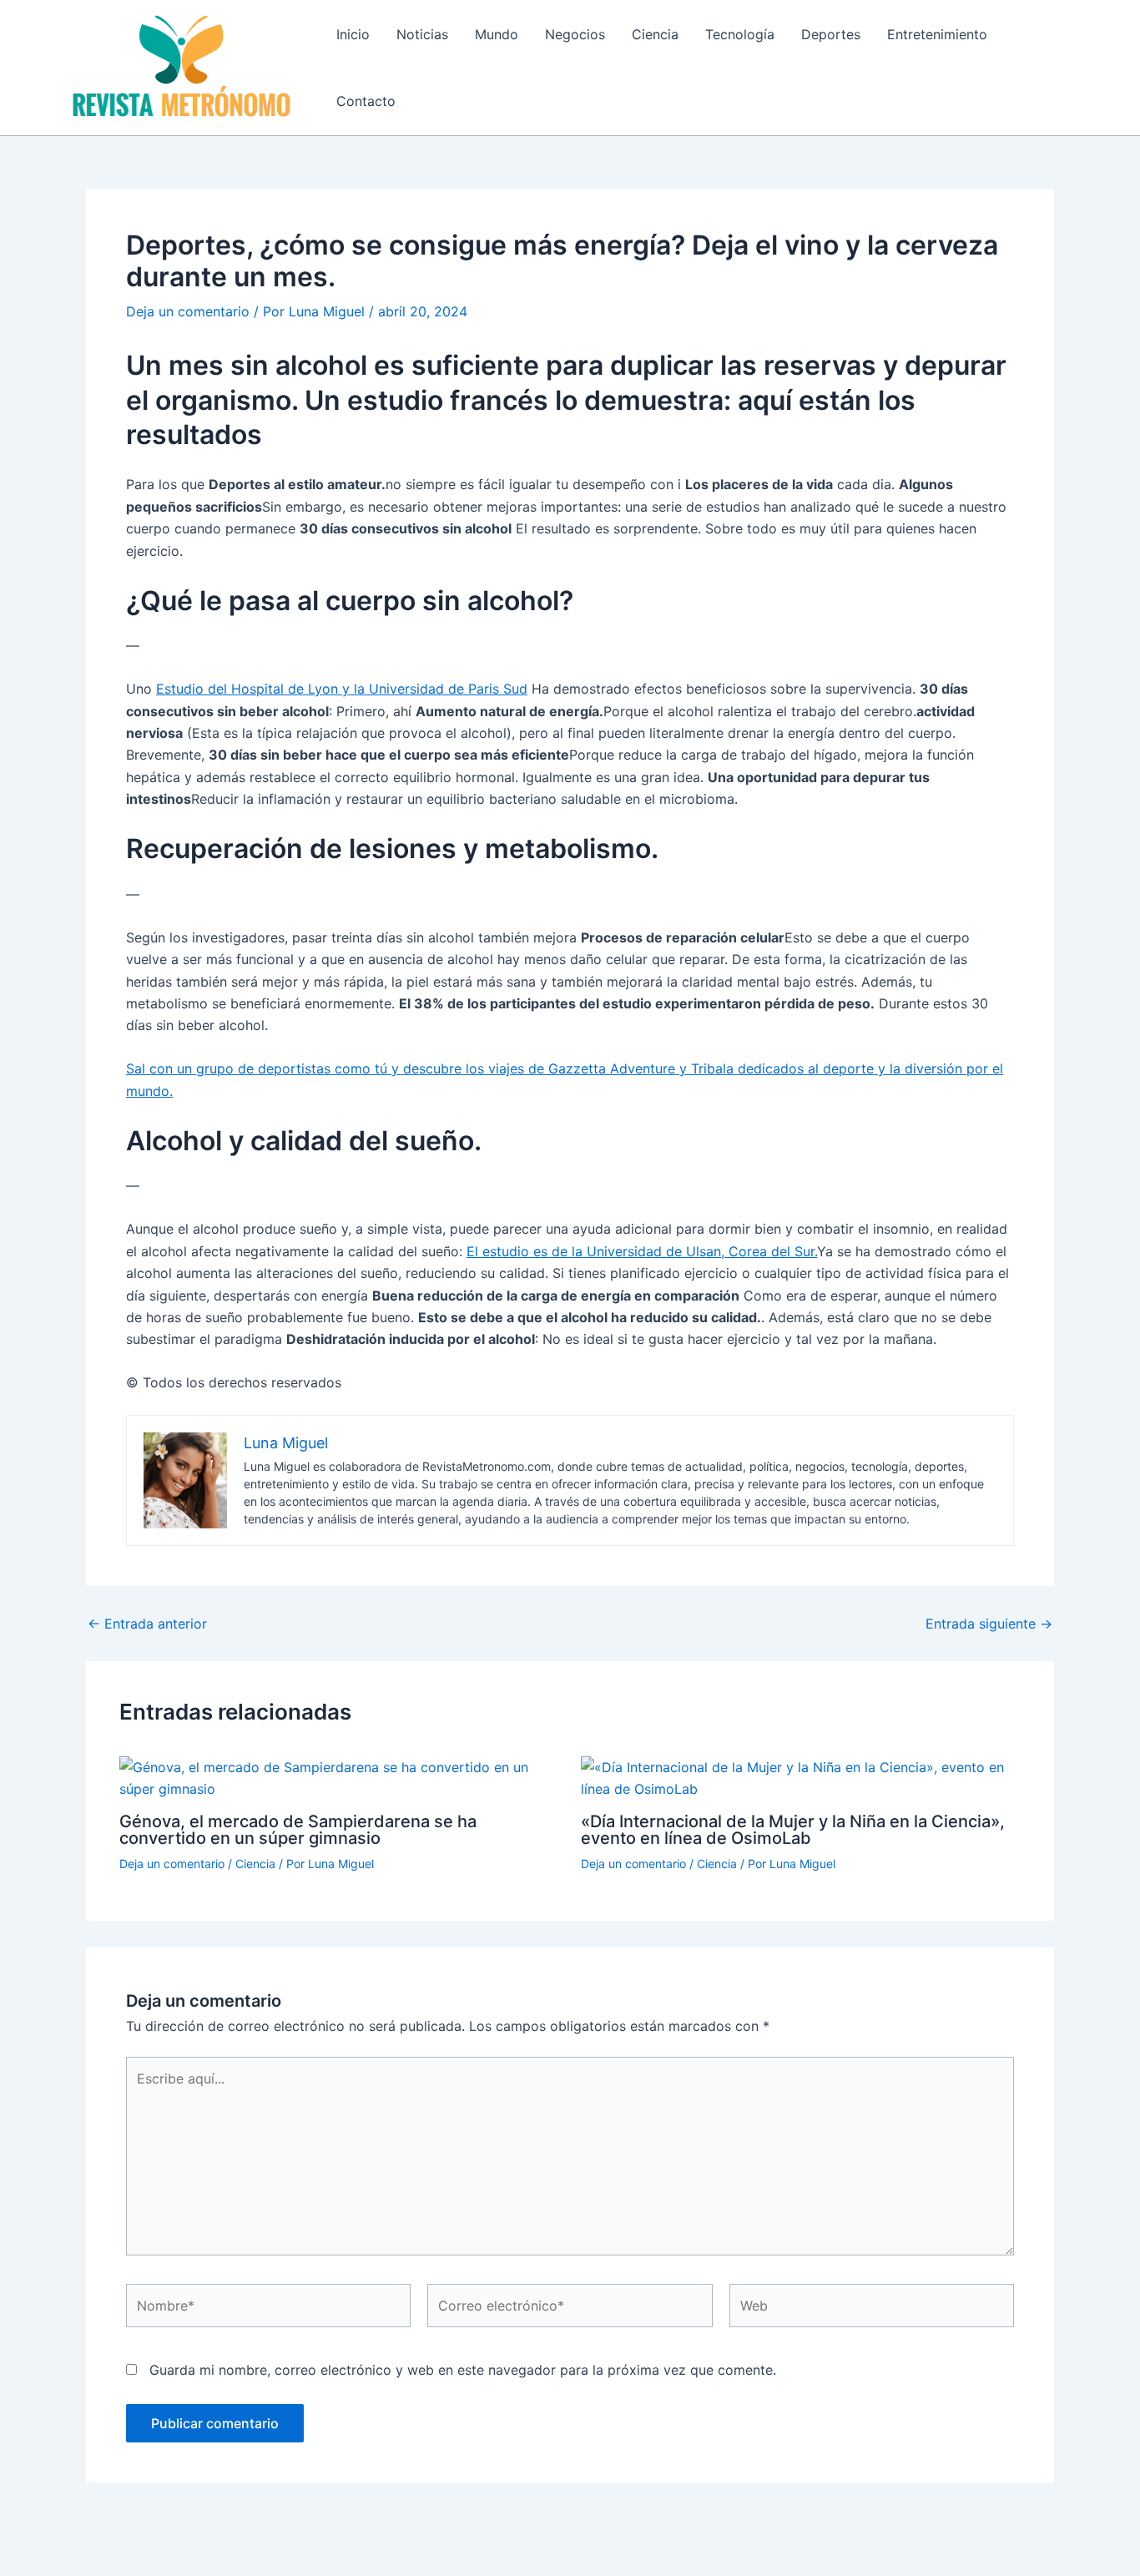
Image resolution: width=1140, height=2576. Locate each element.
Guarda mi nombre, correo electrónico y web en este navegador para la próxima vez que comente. (463, 2370)
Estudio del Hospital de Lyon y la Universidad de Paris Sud (342, 689)
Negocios (575, 34)
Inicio (353, 34)
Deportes (831, 34)
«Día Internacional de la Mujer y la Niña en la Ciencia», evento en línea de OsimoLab (793, 1830)
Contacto (366, 101)
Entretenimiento (937, 34)
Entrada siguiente (989, 1624)
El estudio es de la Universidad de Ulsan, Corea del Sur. (642, 1251)
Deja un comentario (188, 311)
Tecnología (740, 34)
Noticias (422, 34)
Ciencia (655, 34)
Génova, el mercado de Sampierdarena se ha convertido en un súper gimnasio (298, 1830)
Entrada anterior (147, 1624)
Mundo (497, 34)
